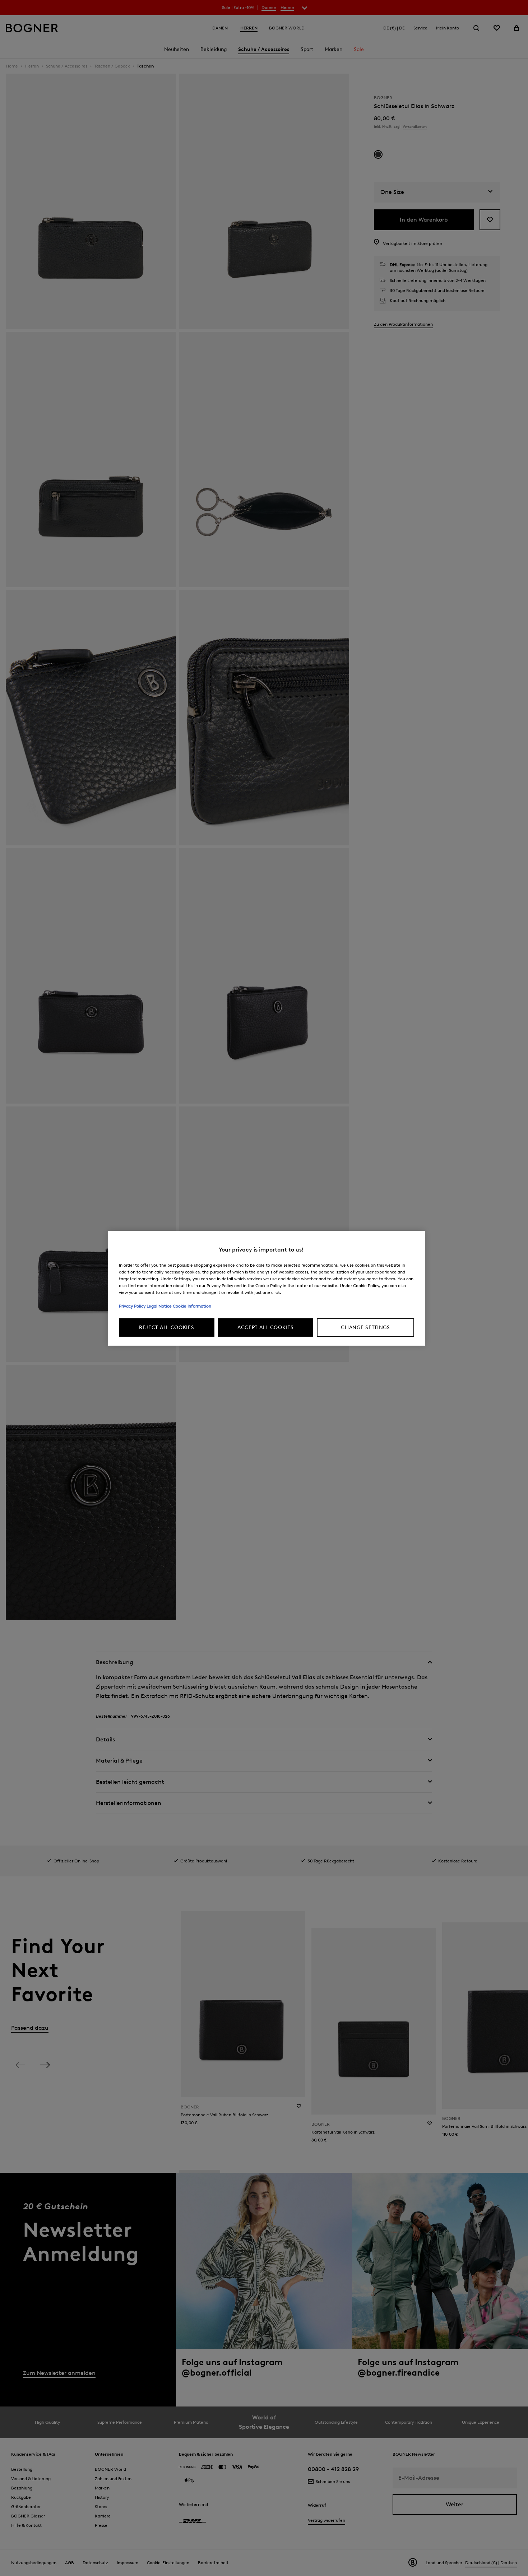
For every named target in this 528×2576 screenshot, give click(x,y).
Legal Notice (159, 1306)
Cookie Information (192, 1306)
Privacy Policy (132, 1306)
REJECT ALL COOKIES (167, 1328)
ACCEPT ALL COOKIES (266, 1328)
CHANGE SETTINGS (365, 1328)
